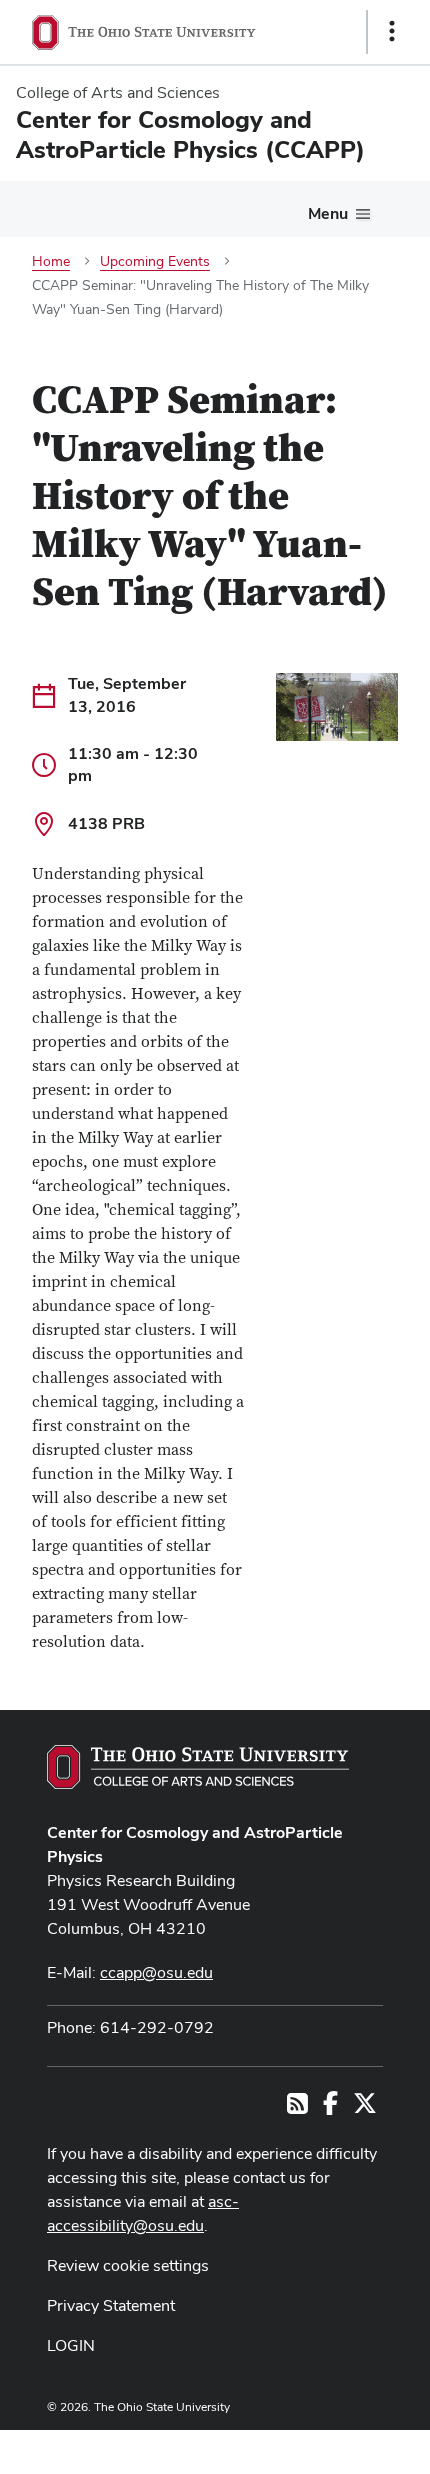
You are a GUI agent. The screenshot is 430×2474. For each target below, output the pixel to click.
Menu (328, 213)
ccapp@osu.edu (156, 1972)
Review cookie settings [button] (128, 2265)
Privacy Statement (111, 2305)
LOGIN (71, 2345)
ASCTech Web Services (321, 2447)
